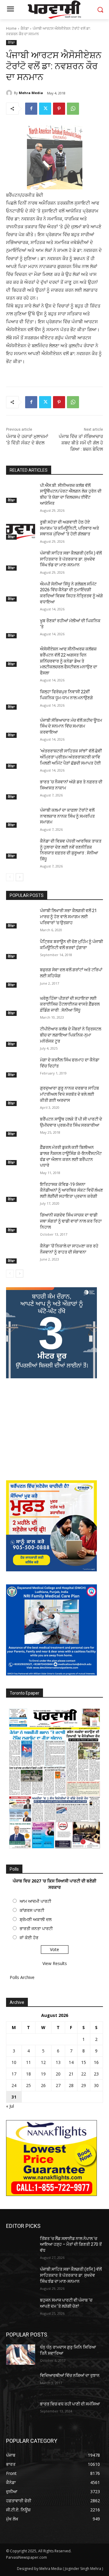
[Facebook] (31, 109)
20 (58, 2074)
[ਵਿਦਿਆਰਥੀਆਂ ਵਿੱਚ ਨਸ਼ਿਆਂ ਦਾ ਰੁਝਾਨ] (21, 2383)
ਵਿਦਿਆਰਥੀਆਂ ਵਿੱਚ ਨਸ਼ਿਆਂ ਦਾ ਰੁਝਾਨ (70, 2375)
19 (43, 2074)
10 (14, 2062)
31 (14, 2097)
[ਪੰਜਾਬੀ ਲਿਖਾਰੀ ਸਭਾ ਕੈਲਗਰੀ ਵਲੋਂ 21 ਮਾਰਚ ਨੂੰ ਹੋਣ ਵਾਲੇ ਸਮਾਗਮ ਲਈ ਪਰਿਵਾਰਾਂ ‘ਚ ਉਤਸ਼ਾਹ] (21, 918)
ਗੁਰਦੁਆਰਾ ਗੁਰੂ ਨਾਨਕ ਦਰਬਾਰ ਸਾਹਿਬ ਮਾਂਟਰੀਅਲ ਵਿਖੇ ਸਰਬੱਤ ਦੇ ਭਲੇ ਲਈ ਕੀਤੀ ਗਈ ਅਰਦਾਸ (69, 1094)
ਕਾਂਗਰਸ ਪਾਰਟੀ (32, 1910)
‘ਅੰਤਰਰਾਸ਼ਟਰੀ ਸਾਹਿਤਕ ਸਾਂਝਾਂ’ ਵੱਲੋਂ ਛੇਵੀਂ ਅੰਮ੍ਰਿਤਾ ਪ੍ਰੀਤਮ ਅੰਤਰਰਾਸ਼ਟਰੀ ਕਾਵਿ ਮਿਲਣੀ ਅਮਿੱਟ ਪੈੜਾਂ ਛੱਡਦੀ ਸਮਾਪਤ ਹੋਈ (71, 757)
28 (71, 2085)
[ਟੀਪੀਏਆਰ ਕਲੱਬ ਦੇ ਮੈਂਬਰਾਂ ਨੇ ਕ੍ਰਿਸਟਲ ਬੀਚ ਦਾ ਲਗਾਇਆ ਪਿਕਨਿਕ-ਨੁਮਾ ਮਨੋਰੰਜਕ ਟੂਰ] (21, 1036)
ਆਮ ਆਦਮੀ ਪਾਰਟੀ (35, 1901)
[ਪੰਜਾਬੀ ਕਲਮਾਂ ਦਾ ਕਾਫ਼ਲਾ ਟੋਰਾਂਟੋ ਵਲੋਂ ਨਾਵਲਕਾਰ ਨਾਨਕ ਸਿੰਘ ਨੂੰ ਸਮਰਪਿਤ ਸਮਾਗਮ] (21, 818)
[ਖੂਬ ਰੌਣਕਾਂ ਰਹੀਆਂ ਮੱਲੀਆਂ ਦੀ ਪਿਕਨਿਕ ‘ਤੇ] (21, 628)
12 (43, 2062)
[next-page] (20, 877)
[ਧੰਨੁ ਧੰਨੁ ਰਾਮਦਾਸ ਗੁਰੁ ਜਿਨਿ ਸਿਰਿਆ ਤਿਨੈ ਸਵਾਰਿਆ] (21, 2355)
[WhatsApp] (73, 109)
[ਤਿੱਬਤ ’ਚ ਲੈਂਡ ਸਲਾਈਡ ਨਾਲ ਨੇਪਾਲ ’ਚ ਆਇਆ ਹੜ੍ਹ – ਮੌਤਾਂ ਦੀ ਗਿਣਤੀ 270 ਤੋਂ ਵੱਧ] (21, 2246)
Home (11, 28)
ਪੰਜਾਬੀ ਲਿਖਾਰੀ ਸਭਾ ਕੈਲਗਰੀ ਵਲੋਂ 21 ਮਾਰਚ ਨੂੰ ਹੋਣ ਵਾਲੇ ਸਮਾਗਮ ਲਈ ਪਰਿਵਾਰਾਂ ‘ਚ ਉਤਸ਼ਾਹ (68, 916)
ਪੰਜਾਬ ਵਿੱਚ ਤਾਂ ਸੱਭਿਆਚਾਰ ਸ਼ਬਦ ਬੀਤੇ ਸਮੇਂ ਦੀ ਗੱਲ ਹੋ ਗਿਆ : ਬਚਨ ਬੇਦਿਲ (81, 443)
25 (28, 2085)
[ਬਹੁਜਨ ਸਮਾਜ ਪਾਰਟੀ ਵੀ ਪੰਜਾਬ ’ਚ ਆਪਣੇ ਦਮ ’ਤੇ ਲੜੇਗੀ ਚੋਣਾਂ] (21, 2308)
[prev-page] (10, 877)
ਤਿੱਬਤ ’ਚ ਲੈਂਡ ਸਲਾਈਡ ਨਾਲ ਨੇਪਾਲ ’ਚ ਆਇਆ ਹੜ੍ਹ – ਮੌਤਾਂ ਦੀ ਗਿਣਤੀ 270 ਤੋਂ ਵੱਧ (71, 2244)
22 (84, 2074)
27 (58, 2085)
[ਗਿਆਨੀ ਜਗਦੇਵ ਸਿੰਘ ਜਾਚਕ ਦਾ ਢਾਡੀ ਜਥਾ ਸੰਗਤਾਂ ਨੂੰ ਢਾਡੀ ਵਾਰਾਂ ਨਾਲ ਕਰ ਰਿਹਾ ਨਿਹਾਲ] (21, 1222)
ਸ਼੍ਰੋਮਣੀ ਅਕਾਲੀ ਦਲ (36, 1919)
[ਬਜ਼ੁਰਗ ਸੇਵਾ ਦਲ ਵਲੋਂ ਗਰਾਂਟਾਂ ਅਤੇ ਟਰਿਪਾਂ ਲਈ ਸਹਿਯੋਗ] (21, 977)
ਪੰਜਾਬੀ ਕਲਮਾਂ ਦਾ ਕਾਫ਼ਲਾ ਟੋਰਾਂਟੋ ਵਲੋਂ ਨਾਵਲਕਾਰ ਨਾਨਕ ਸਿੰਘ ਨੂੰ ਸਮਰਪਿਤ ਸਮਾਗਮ (67, 816)
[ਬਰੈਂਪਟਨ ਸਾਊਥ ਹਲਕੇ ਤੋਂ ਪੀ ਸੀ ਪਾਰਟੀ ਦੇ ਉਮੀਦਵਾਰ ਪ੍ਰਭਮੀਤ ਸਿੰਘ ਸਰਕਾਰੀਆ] (21, 1127)
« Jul (10, 2106)
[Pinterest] (59, 109)
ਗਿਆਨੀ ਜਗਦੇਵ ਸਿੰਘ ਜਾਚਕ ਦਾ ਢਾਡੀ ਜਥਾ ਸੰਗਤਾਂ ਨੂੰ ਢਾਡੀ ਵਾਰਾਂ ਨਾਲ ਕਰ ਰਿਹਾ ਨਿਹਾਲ (71, 1221)
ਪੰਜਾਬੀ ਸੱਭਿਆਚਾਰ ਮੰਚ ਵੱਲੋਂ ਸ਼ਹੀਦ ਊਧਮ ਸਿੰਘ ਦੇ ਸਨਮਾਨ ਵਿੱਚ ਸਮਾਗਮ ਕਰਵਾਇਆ (71, 726)
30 (96, 2085)
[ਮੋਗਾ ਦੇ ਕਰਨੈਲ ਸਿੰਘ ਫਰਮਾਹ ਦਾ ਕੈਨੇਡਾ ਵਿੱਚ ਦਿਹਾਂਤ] (21, 1067)
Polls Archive (22, 1977)
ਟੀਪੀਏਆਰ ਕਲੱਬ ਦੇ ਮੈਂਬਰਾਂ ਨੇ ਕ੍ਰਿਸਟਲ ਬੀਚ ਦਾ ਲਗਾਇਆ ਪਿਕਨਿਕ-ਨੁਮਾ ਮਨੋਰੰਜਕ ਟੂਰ (71, 1035)
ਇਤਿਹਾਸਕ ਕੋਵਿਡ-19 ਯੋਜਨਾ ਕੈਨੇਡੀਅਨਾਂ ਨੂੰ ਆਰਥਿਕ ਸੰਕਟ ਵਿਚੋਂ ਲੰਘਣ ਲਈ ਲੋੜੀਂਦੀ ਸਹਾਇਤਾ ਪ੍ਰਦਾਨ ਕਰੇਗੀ (71, 1190)
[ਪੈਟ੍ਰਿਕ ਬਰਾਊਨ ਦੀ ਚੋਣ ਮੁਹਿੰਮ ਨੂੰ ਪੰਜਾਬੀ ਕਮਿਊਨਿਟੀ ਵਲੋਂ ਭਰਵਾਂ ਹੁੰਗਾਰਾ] (21, 949)
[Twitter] (45, 109)
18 (28, 2074)
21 (71, 2074)
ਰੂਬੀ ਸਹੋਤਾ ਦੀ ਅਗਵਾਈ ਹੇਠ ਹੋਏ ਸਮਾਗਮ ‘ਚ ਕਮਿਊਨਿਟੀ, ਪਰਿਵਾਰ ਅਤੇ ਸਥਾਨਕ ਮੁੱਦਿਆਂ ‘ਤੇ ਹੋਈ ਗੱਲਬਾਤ (69, 528)
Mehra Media (31, 93)
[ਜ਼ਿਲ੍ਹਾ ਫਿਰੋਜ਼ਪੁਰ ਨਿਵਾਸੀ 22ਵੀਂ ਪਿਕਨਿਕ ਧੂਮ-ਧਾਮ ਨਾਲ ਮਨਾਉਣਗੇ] (21, 699)
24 (14, 2085)
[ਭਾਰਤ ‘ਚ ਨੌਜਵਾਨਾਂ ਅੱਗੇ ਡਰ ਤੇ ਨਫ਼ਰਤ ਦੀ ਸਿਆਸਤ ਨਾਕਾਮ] (21, 789)
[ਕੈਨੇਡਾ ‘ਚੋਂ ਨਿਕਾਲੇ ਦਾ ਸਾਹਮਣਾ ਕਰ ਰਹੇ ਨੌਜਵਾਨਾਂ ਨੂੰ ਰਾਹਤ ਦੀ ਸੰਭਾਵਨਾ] (21, 1253)
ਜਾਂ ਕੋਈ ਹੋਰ (29, 1938)
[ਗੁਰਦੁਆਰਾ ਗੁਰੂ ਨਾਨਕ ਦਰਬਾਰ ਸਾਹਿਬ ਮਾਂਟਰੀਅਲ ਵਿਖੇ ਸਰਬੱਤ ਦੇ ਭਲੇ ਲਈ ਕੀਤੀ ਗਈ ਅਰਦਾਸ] (21, 1096)
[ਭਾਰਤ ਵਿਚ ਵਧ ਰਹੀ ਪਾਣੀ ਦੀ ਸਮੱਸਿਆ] (21, 2411)
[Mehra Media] (10, 93)
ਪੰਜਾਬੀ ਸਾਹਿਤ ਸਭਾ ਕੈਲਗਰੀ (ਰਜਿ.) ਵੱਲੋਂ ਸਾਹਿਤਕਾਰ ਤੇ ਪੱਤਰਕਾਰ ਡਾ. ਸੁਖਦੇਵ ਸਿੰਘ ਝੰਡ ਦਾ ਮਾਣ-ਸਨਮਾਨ (71, 559)
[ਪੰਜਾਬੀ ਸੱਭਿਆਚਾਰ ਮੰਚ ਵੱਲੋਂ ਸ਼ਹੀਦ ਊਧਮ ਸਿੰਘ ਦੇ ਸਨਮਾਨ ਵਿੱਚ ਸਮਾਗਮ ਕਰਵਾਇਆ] (21, 728)
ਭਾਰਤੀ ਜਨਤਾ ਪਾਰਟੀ (36, 1928)
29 (84, 2085)
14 (71, 2062)
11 (28, 2062)
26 (43, 2085)
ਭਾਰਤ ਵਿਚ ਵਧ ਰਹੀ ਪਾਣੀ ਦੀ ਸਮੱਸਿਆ (70, 2404)
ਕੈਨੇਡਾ (25, 28)
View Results (55, 1963)
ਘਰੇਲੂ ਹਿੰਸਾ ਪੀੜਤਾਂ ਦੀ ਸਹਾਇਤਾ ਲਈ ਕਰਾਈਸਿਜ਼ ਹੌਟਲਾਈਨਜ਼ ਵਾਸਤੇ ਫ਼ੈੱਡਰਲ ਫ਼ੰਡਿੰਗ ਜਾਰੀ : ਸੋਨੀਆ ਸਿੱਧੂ (70, 1004)
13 (58, 2062)
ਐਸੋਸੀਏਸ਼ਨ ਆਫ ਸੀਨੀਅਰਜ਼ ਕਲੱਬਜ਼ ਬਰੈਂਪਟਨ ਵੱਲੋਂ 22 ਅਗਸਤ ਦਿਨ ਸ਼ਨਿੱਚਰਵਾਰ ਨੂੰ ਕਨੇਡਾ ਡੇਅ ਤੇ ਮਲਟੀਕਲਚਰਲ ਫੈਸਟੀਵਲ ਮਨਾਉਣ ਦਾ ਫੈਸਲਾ (69, 661)
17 (14, 2074)
